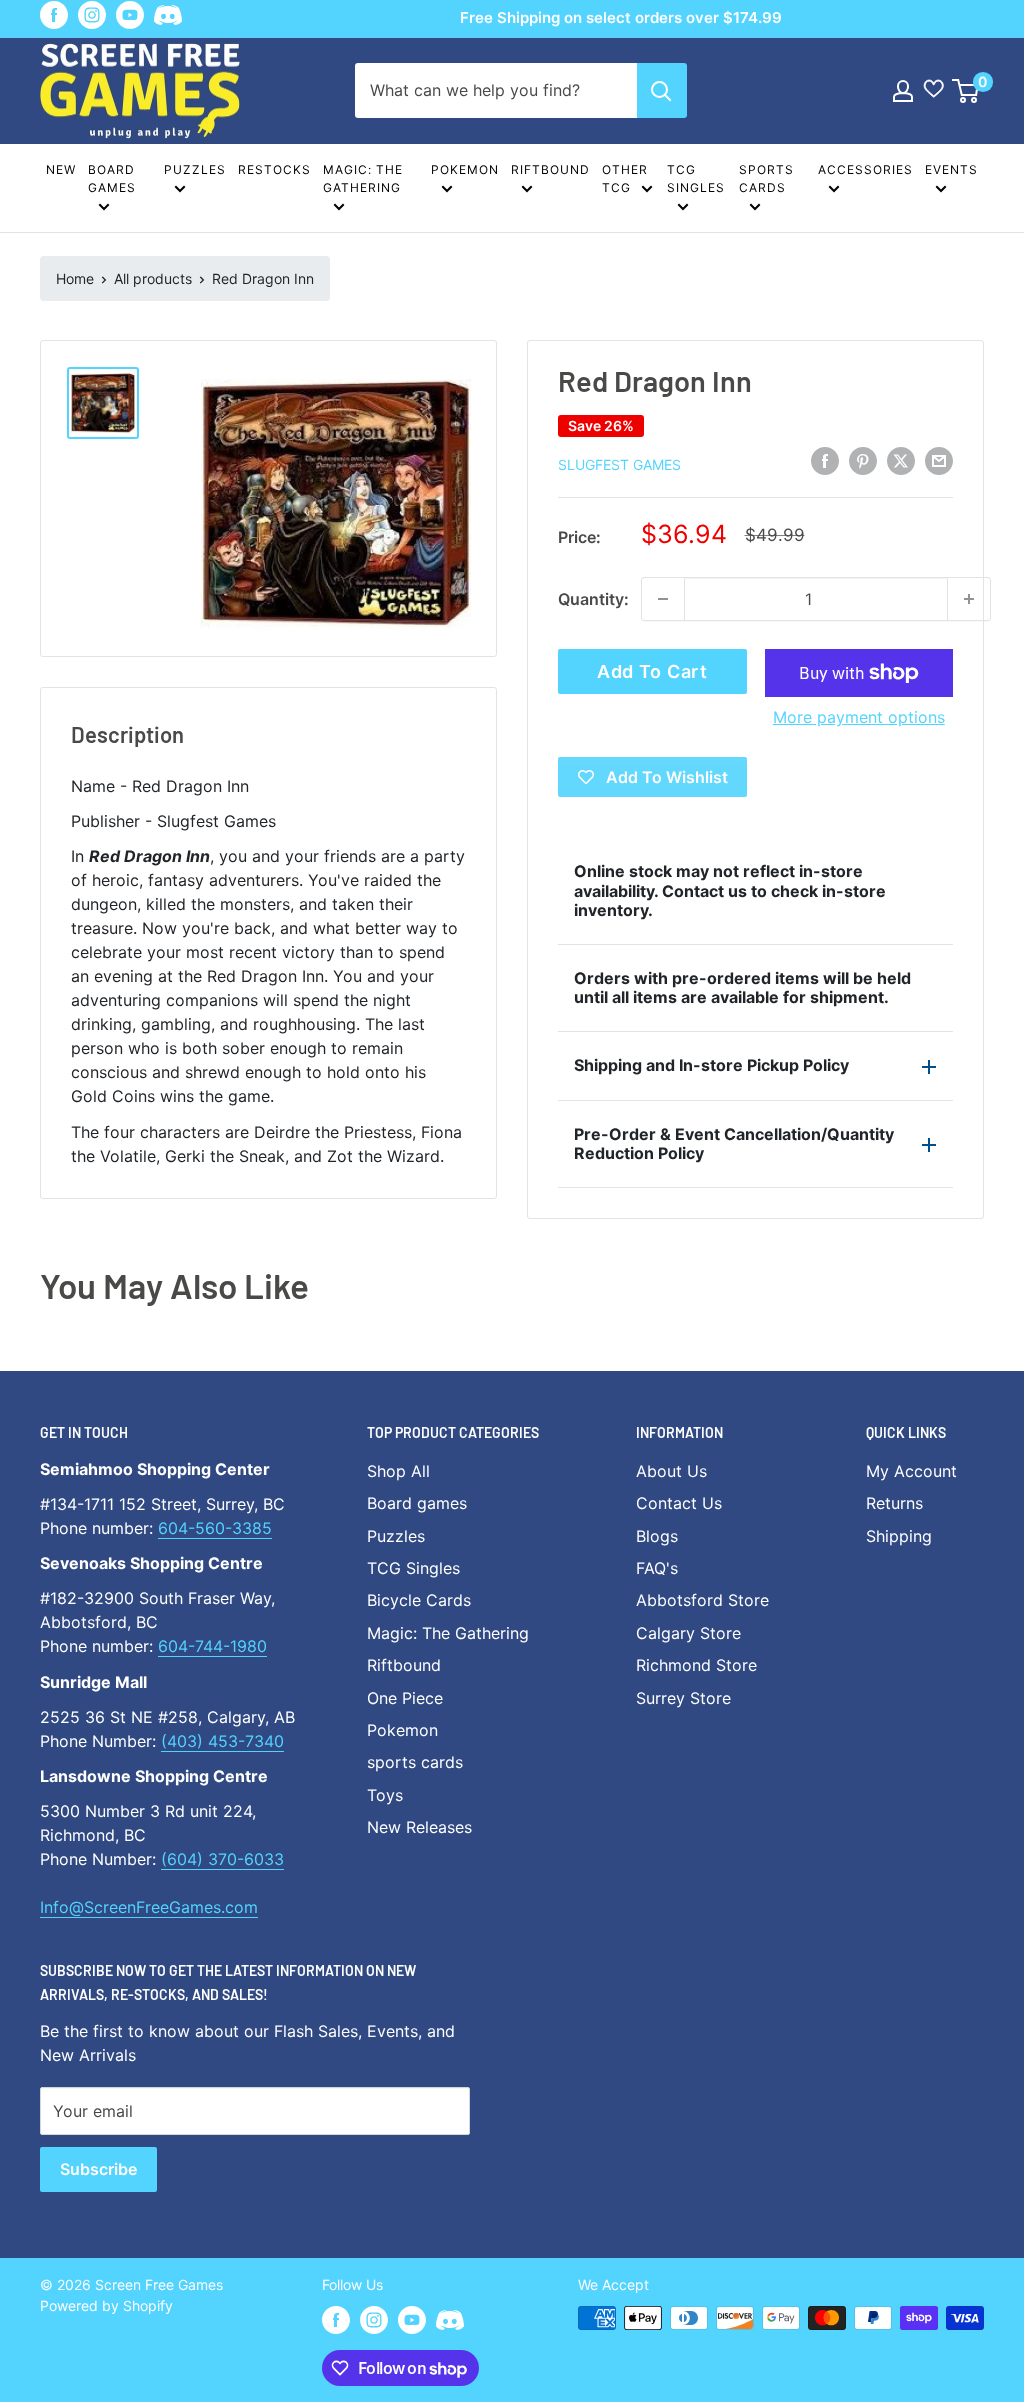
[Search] (662, 90)
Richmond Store (696, 1665)
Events (951, 169)
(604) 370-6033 (222, 1859)
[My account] (903, 91)
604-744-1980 (212, 1646)
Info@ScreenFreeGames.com (149, 1907)
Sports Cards (766, 178)
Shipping (899, 1536)
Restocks (274, 169)
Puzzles (195, 169)
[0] (966, 91)
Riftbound (550, 169)
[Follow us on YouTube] (130, 15)
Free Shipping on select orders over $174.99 (621, 17)
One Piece (405, 1698)
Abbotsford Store (702, 1600)
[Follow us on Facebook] (54, 15)
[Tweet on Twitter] (901, 461)
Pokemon (465, 169)
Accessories (865, 169)
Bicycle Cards (419, 1600)
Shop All (398, 1471)
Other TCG (625, 178)
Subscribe (98, 2169)
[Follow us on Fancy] (168, 18)
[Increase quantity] (969, 599)
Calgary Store (688, 1633)
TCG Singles (696, 178)
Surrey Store (683, 1698)
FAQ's (657, 1568)
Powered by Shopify (106, 2305)
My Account (911, 1471)
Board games (112, 178)
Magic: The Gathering (363, 178)
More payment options (859, 717)
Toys (385, 1795)
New (61, 169)
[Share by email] (939, 461)
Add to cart (652, 671)
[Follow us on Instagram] (92, 15)
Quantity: (593, 599)
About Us (671, 1471)
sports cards (415, 1762)
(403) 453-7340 (222, 1741)
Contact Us (679, 1503)
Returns (894, 1503)
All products (153, 278)
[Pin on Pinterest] (863, 461)
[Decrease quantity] (663, 599)
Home (75, 278)
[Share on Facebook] (825, 461)
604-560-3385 (215, 1528)
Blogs (657, 1536)
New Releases (419, 1827)
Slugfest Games (619, 464)
